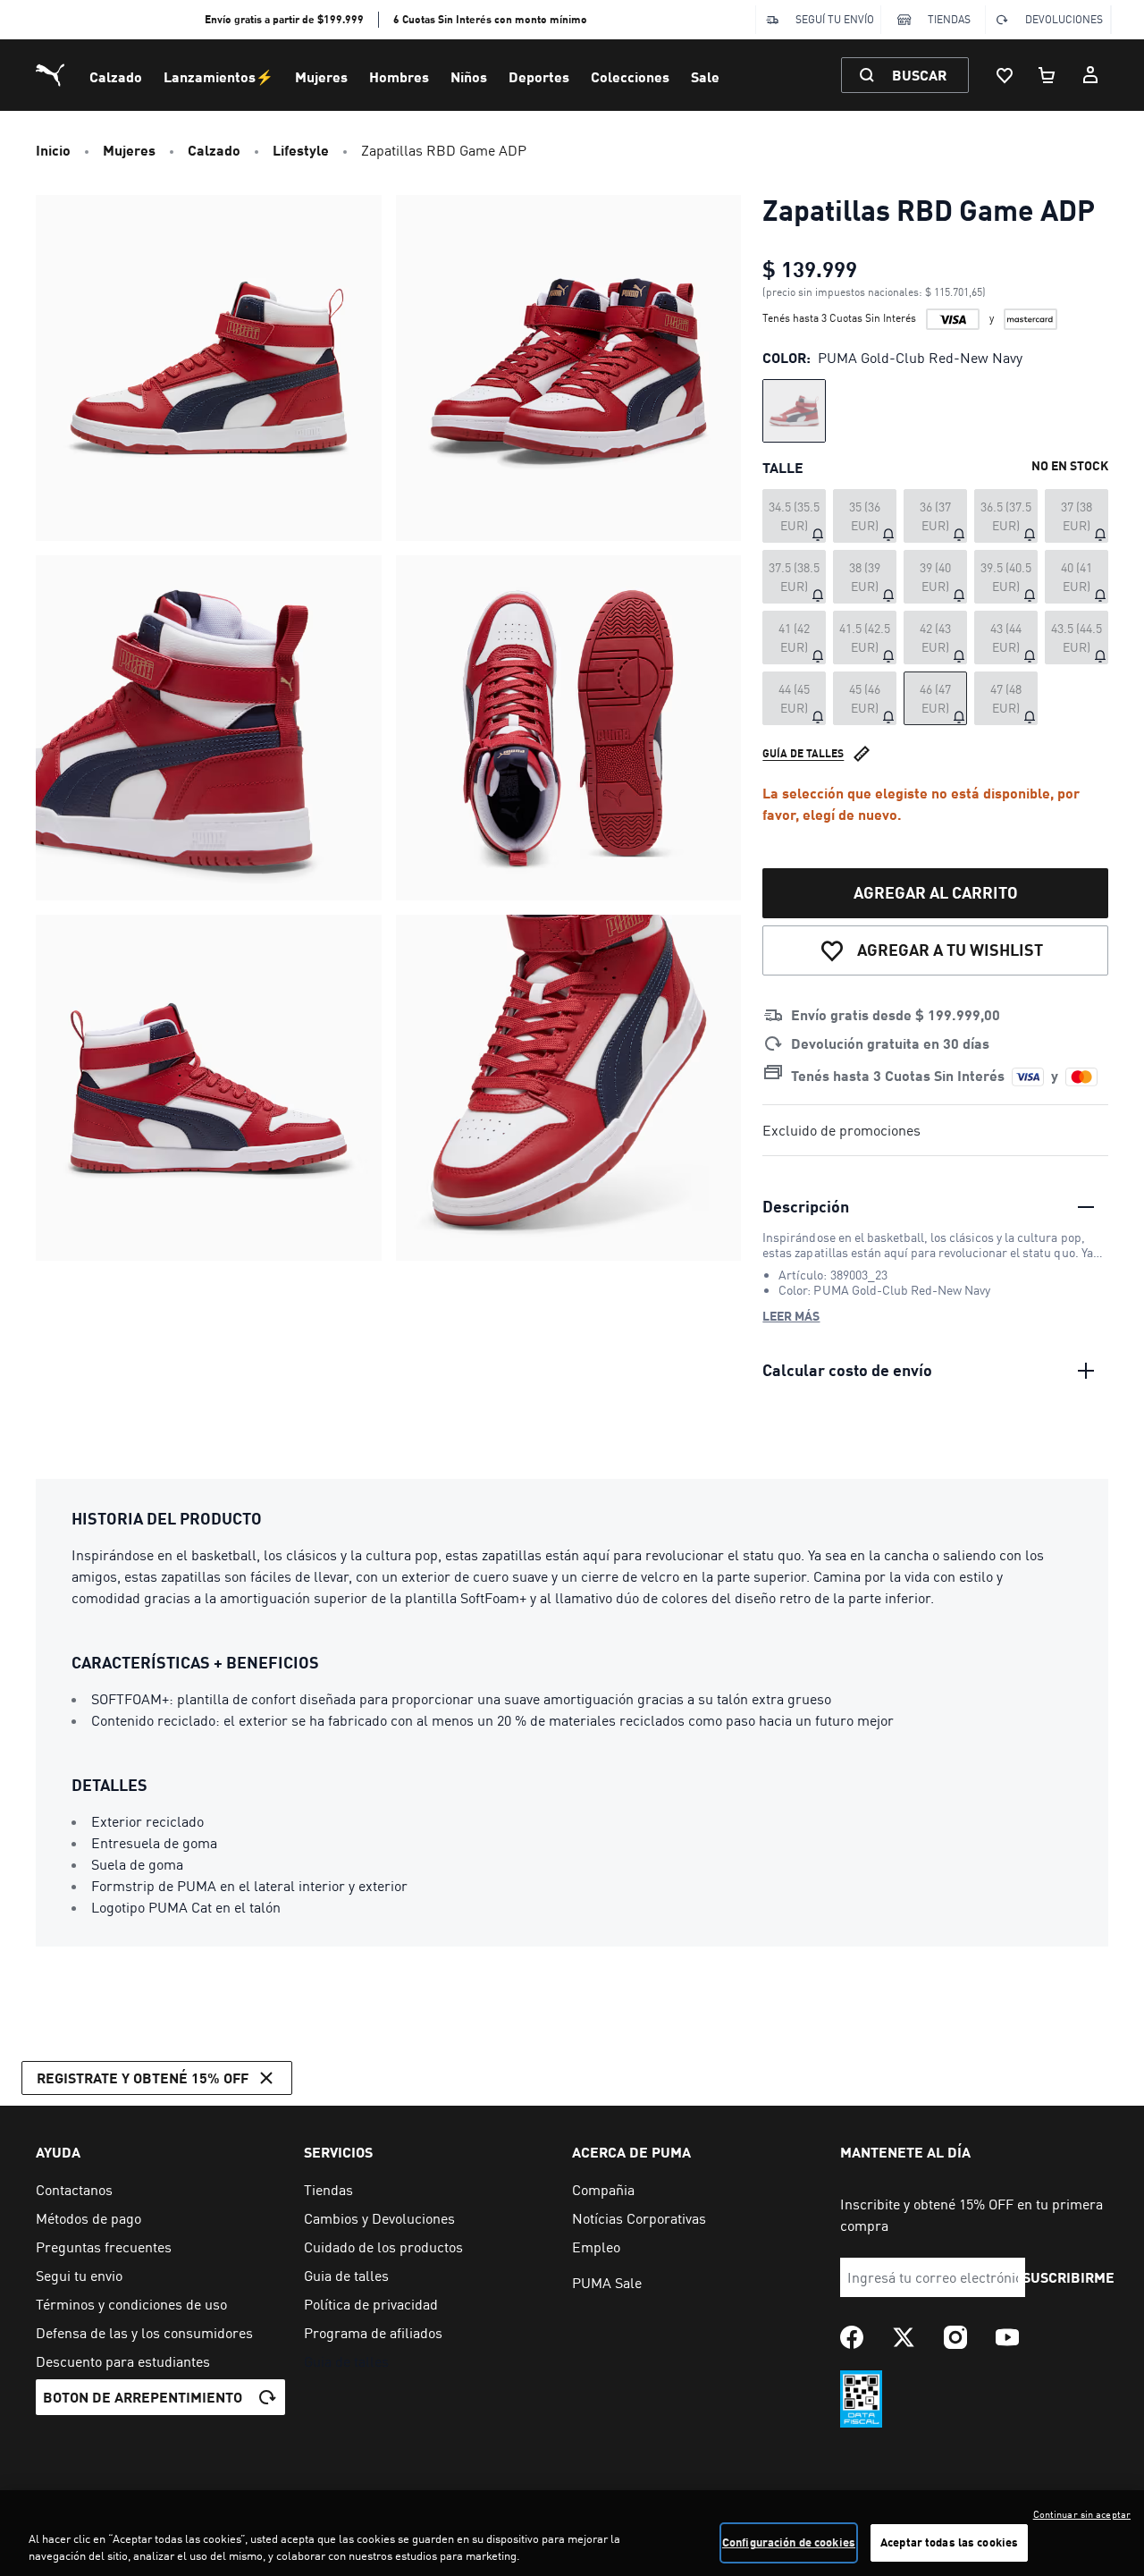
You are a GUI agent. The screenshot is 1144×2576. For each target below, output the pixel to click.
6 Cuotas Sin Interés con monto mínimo (490, 19)
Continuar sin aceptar (1082, 2514)
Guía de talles (803, 753)
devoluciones (1064, 19)
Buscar (919, 75)
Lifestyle (301, 150)
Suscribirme (1068, 2277)
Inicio (53, 150)
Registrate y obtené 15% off (143, 2078)
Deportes (539, 76)
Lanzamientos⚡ (219, 76)
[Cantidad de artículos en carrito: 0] (1047, 75)
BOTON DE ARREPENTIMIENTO (143, 2397)
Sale (705, 76)
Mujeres (321, 76)
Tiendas (949, 19)
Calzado (116, 76)
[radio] (794, 411)
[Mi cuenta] (1090, 75)
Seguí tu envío (835, 19)
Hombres (399, 76)
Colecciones (630, 76)
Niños (469, 76)
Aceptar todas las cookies (949, 2542)
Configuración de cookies (789, 2542)
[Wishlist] (1005, 75)
